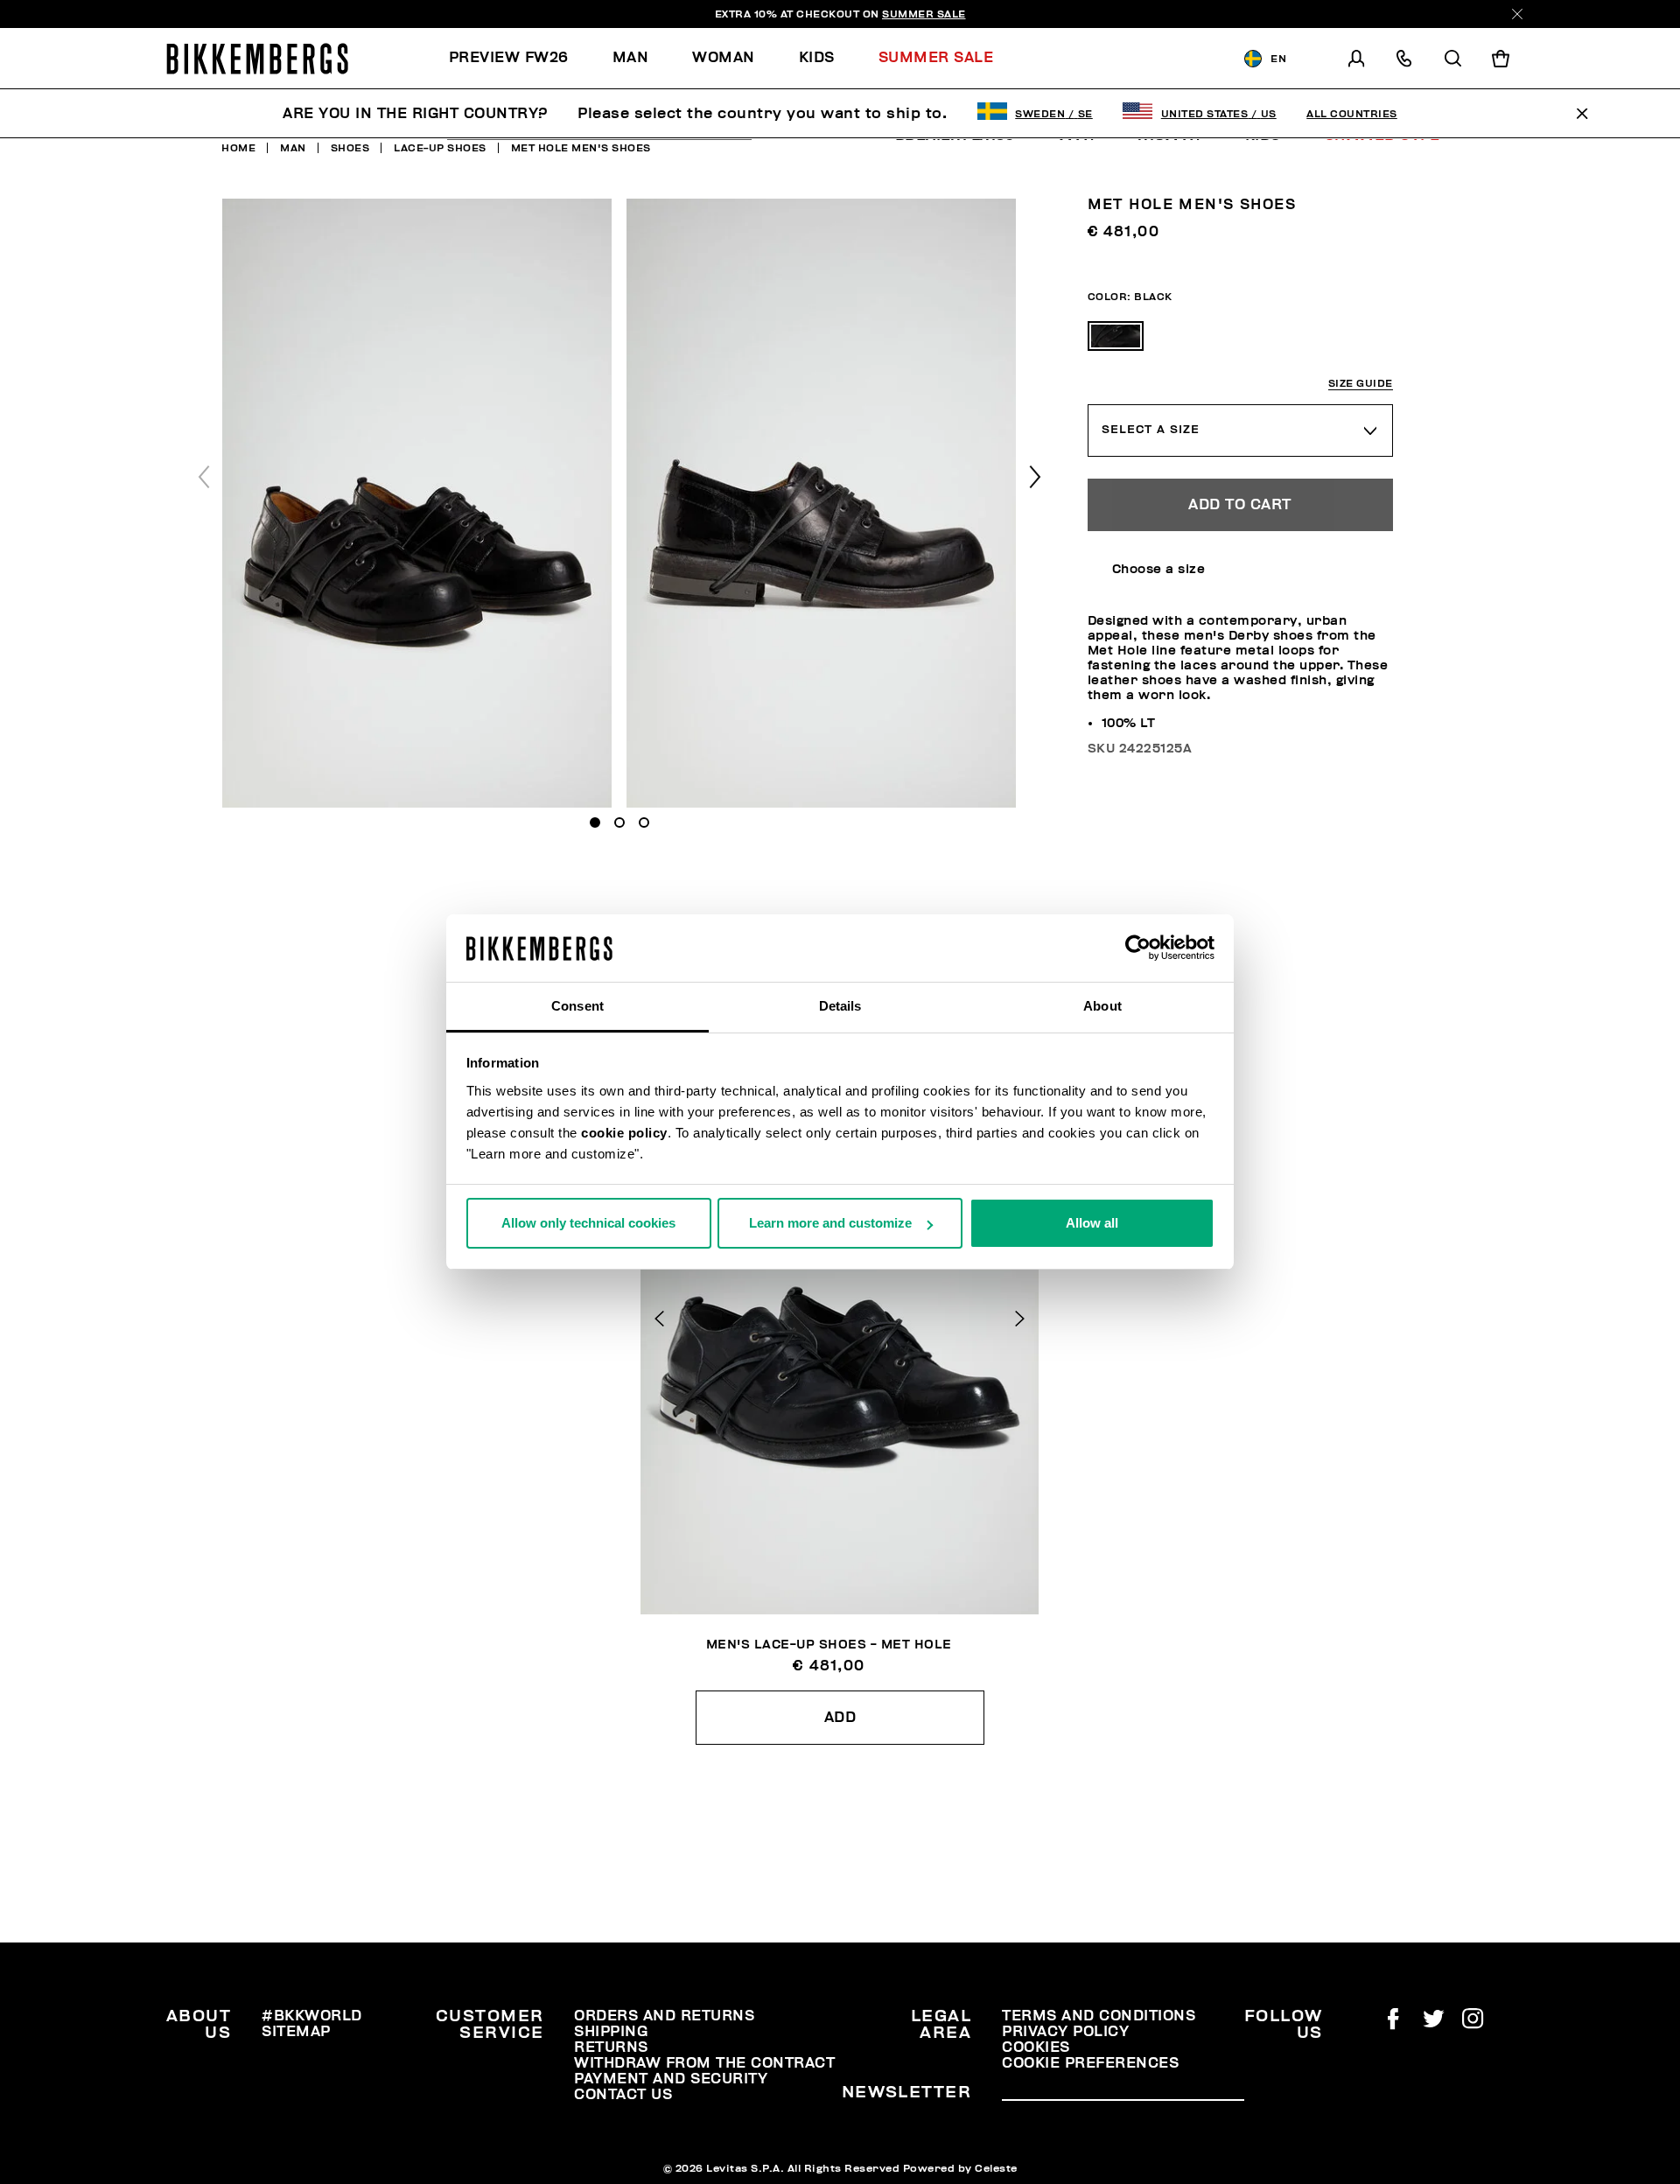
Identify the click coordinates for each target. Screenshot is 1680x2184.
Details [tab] (840, 1006)
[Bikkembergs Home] (257, 59)
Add (840, 1718)
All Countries (1352, 114)
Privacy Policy (1065, 2032)
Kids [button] (817, 58)
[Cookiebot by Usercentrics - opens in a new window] (1138, 948)
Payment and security (671, 2079)
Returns (611, 2047)
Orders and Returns (664, 2016)
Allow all (1092, 1223)
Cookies (1036, 2047)
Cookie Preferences (1090, 2063)
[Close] (1517, 14)
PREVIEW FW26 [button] (509, 58)
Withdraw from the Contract (704, 2063)
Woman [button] (724, 58)
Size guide (1361, 384)
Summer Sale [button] (936, 58)
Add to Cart (1240, 505)
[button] (1035, 477)
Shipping (611, 2032)
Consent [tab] (577, 1006)
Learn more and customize (830, 1223)
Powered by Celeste (960, 2168)
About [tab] (1102, 1006)
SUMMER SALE (924, 14)
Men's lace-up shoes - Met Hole (829, 1645)
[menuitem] (520, 58)
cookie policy (624, 1133)
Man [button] (631, 58)
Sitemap (296, 2032)
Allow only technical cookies (588, 1223)
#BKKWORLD (312, 2016)
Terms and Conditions (1099, 2016)
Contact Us (623, 2095)
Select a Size (1151, 430)
